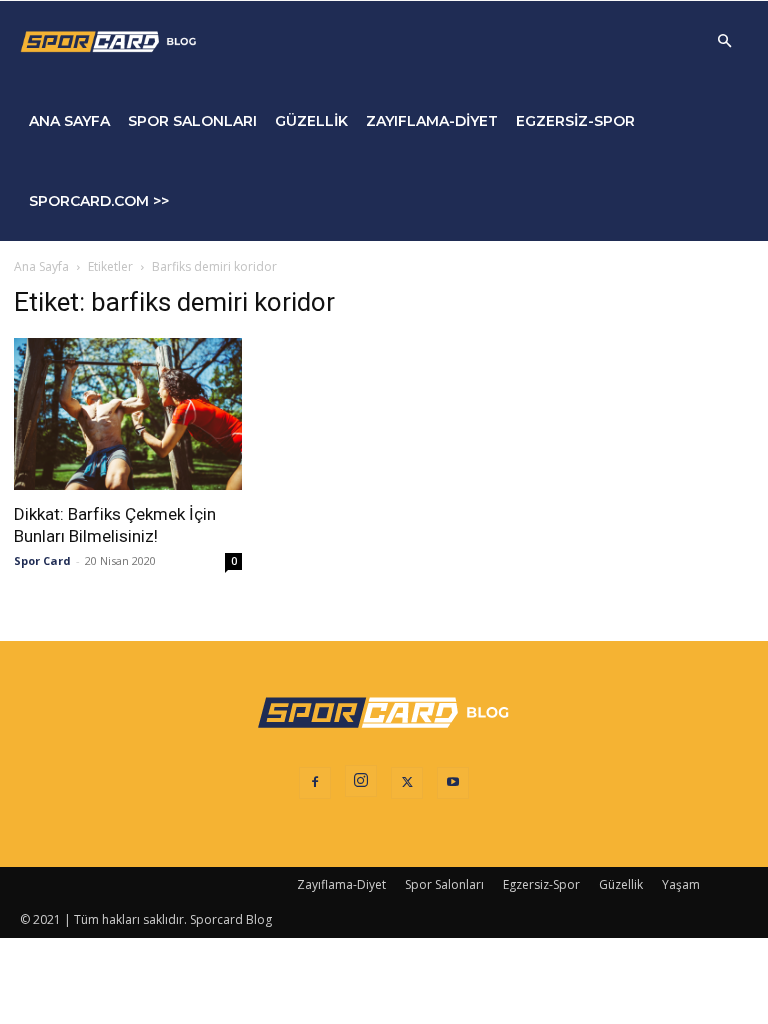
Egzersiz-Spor (575, 121)
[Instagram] (361, 781)
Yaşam (681, 884)
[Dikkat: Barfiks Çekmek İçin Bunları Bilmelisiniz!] (128, 414)
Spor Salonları (192, 121)
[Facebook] (315, 783)
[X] (407, 783)
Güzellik (311, 121)
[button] (724, 41)
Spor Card (42, 560)
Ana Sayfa (69, 121)
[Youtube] (453, 783)
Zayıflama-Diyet (432, 121)
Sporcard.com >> (99, 201)
